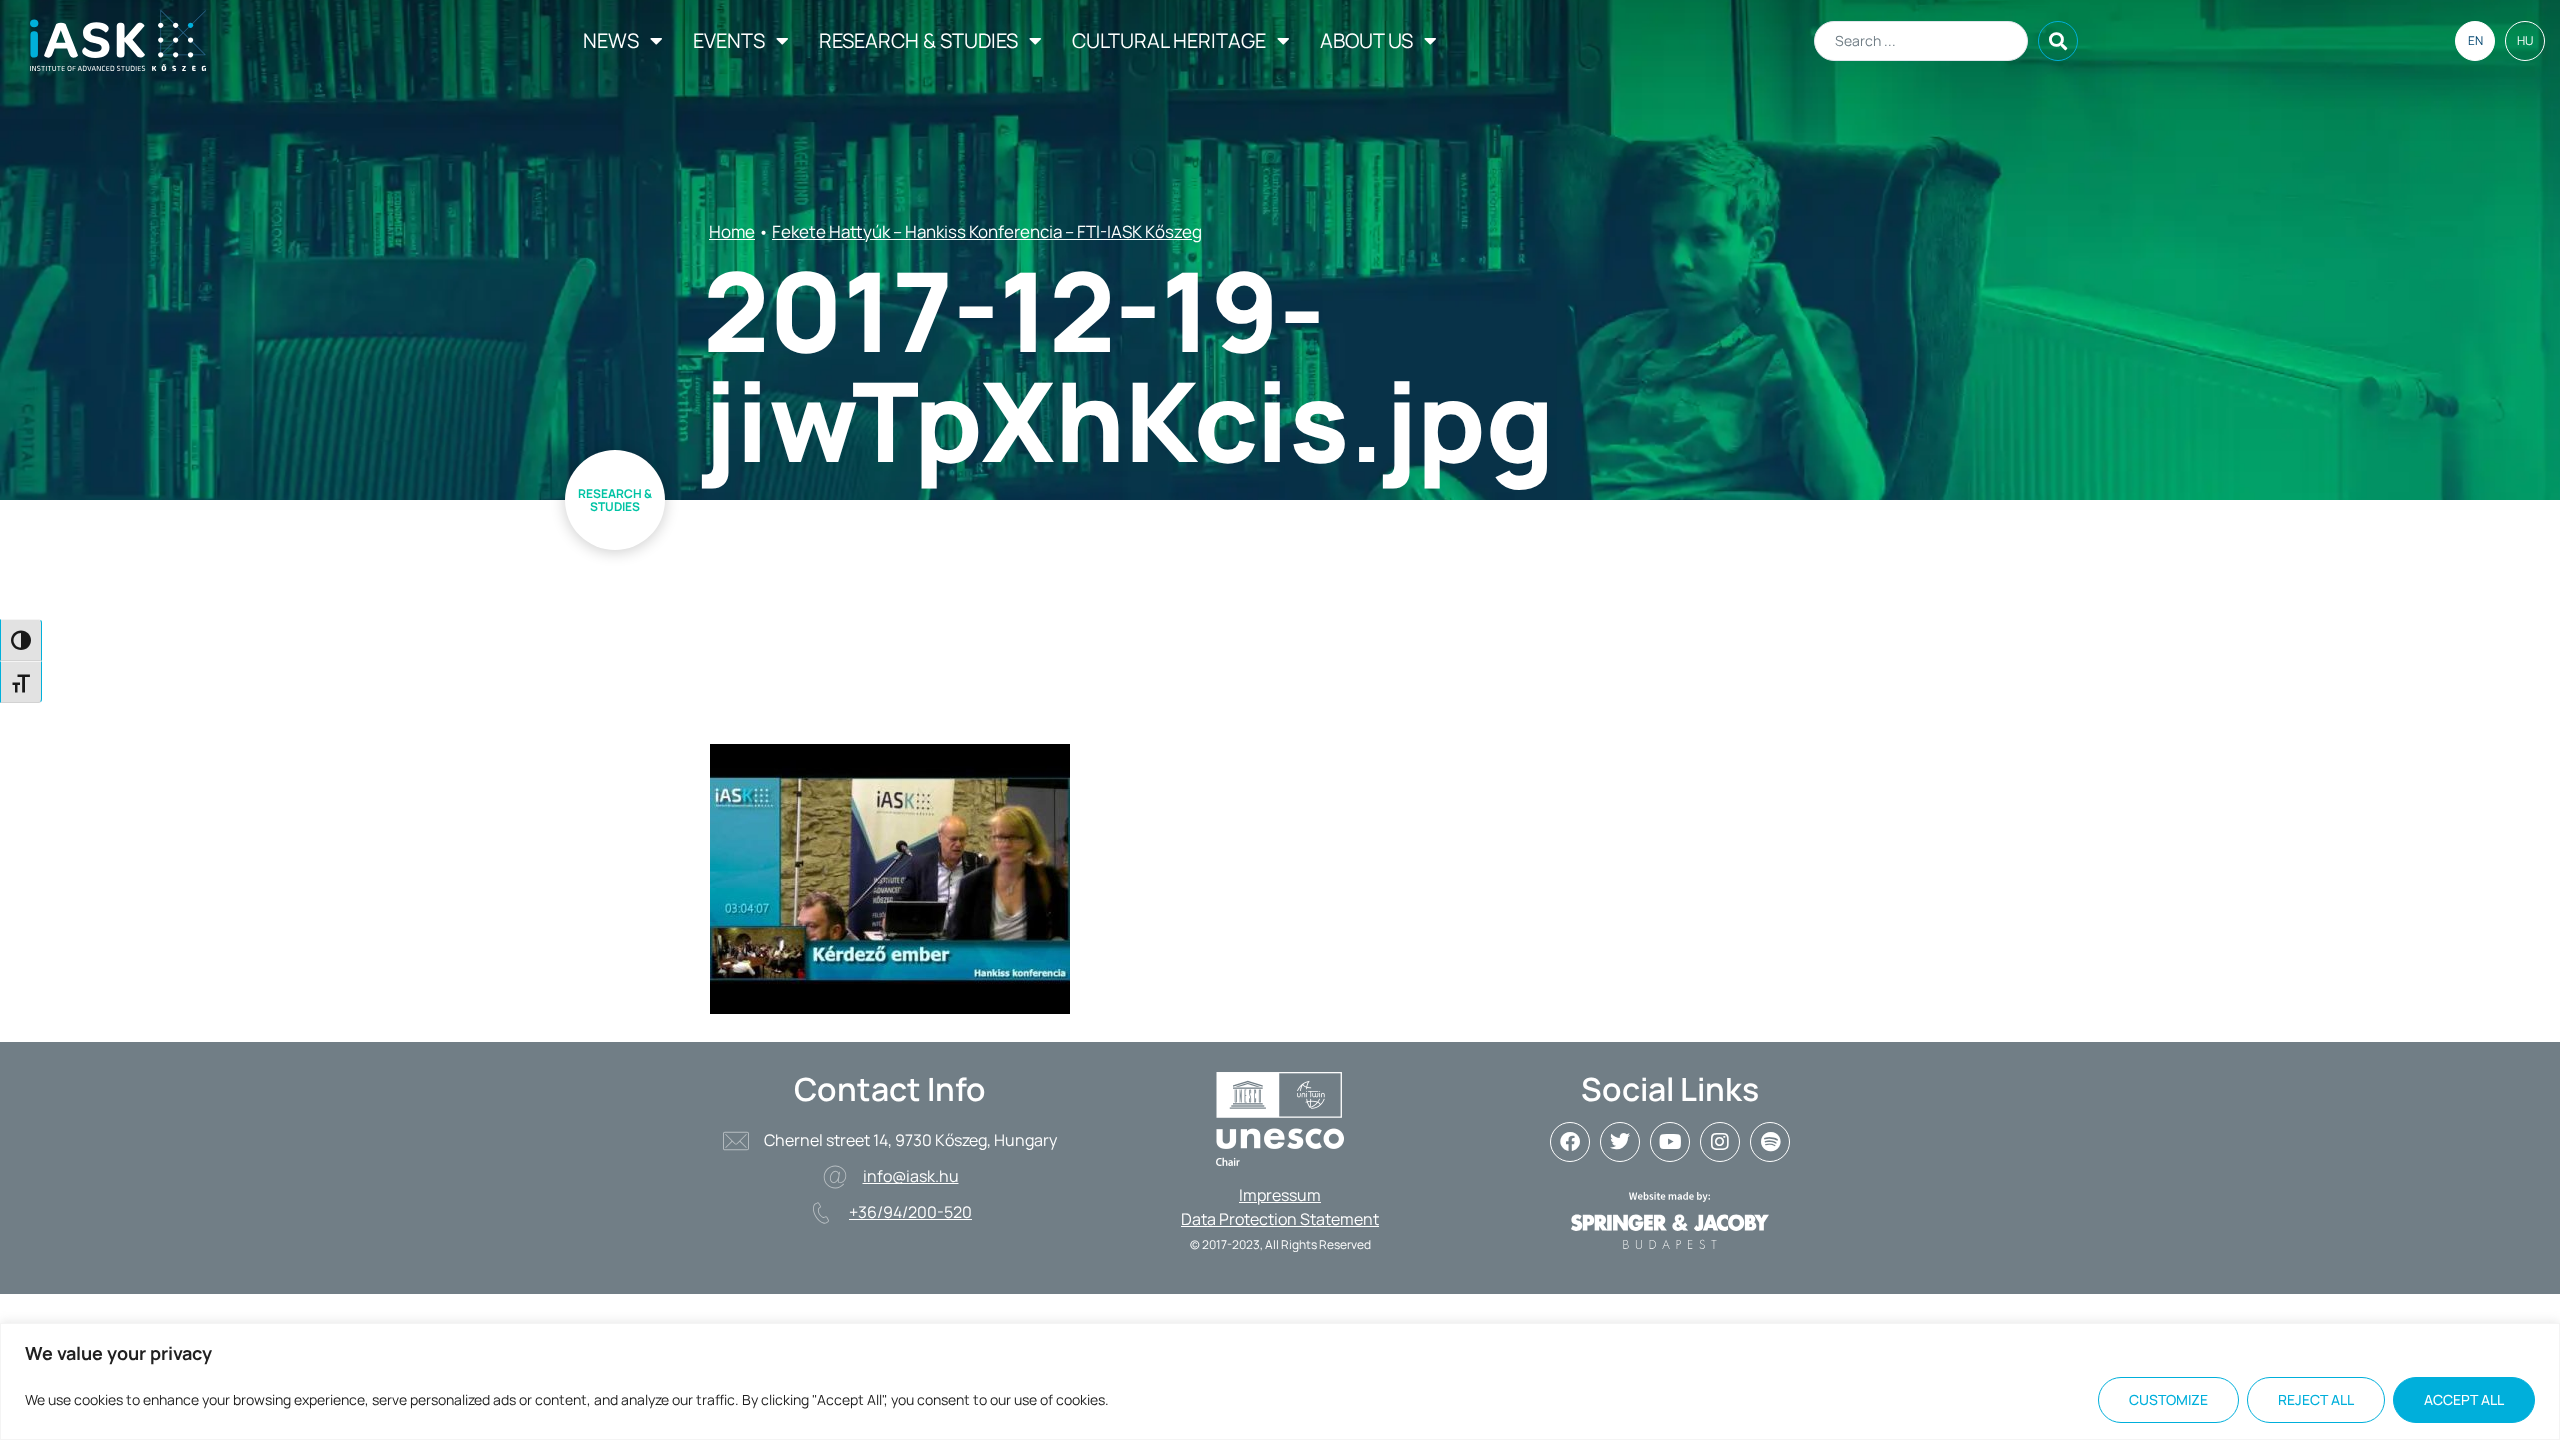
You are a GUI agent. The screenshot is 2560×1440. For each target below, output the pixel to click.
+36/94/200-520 (910, 1212)
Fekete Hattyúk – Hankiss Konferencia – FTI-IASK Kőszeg (987, 231)
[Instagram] (1720, 1142)
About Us (1366, 40)
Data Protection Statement (1280, 1219)
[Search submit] (2058, 41)
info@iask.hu (911, 1176)
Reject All (2316, 1399)
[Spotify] (1770, 1142)
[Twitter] (1620, 1142)
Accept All (2464, 1399)
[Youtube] (1670, 1142)
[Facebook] (1570, 1142)
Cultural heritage (1169, 40)
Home (732, 231)
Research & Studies (918, 40)
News (611, 40)
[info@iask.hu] (835, 1177)
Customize (2168, 1399)
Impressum (1280, 1195)
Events (729, 40)
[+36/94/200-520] (821, 1213)
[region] (1280, 1381)
